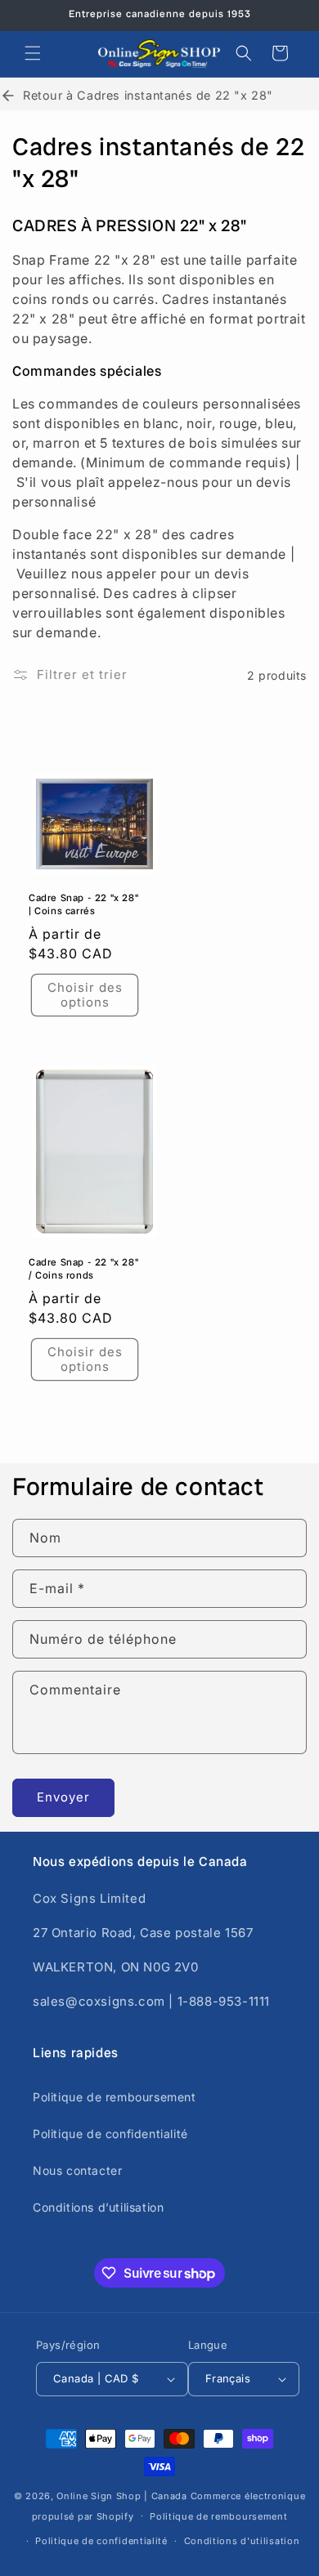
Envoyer (63, 1797)
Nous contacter (77, 2170)
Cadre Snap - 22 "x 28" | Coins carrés (83, 905)
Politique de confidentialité (110, 2134)
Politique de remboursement (115, 2097)
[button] (33, 53)
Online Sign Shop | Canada (122, 2496)
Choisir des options (85, 995)
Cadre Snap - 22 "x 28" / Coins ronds (83, 1270)
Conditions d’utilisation (98, 2207)
